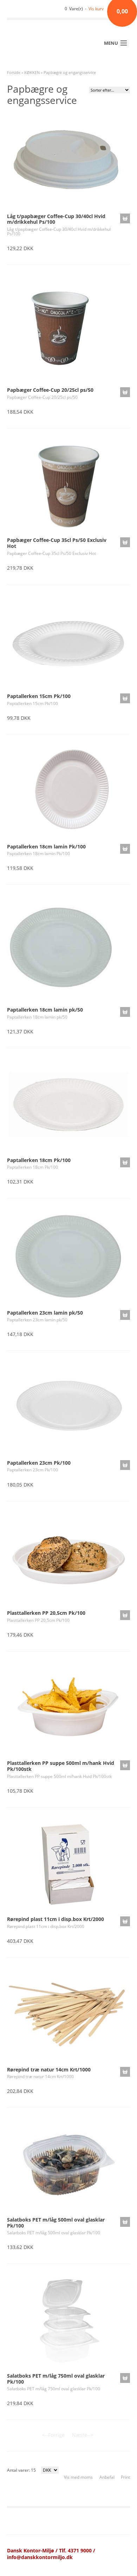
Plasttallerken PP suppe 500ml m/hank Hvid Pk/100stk (61, 1766)
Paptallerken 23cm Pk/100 (39, 1463)
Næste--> (83, 2435)
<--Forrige (53, 2435)
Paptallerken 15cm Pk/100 (39, 696)
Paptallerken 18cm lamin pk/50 (45, 1010)
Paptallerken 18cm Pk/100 (39, 1160)
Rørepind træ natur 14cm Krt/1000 (49, 2070)
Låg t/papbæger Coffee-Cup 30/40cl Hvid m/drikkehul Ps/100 (56, 219)
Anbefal (107, 2477)
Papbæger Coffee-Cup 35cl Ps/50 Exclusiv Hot (57, 543)
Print (125, 2477)
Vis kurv (96, 9)
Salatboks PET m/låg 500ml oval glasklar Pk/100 (56, 2223)
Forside (14, 72)
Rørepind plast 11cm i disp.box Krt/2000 (56, 1919)
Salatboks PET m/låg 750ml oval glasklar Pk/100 (56, 2379)
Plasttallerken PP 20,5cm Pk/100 (46, 1613)
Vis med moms (78, 2477)
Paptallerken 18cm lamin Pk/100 (46, 847)
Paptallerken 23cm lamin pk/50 (45, 1313)
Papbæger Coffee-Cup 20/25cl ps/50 (50, 390)
